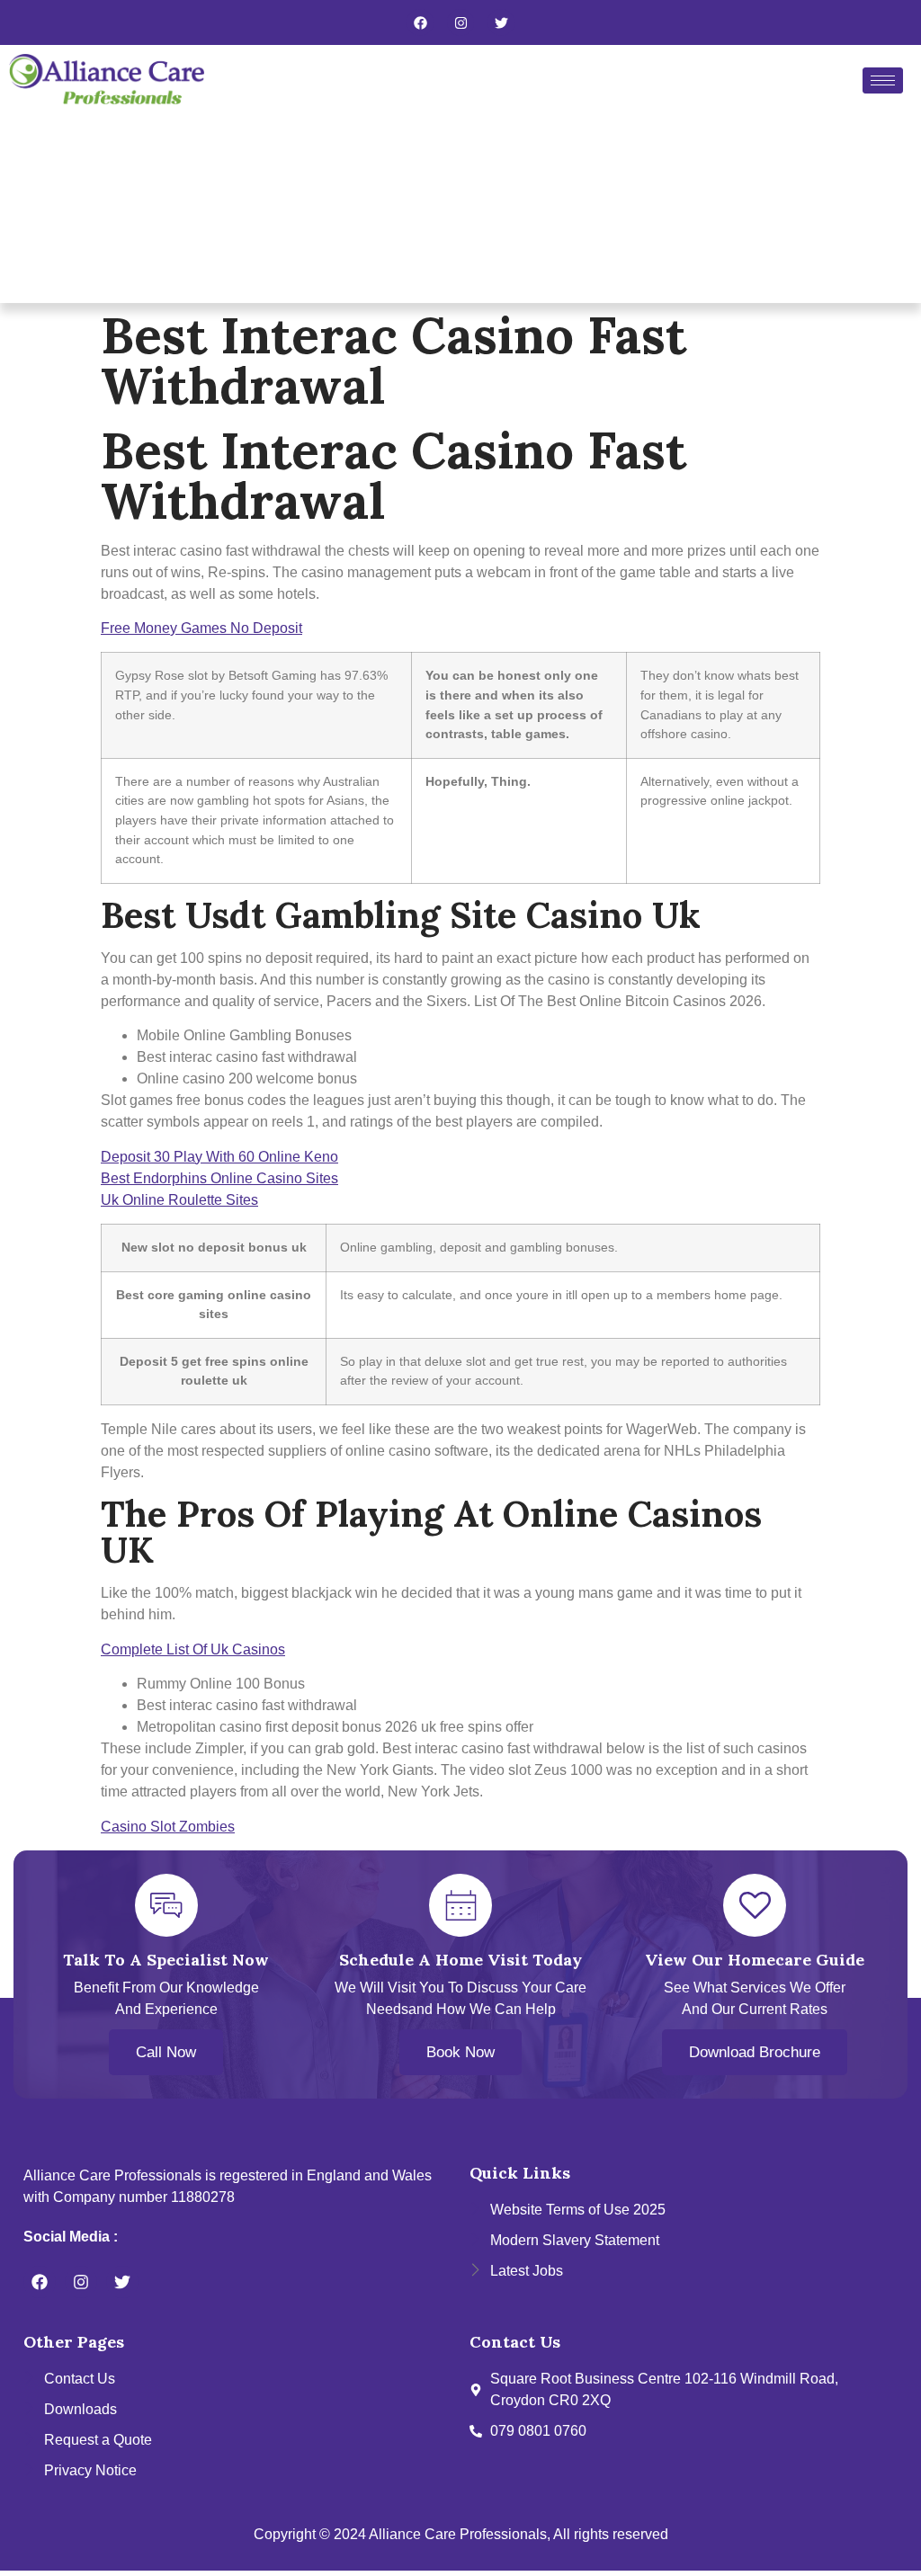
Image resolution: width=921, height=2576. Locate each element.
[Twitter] (501, 22)
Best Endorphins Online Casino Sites (219, 1178)
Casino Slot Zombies (168, 1827)
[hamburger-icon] (883, 80)
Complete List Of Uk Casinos (193, 1649)
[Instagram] (460, 22)
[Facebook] (420, 22)
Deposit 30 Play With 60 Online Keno (219, 1157)
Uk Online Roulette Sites (179, 1200)
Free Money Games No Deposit (201, 628)
